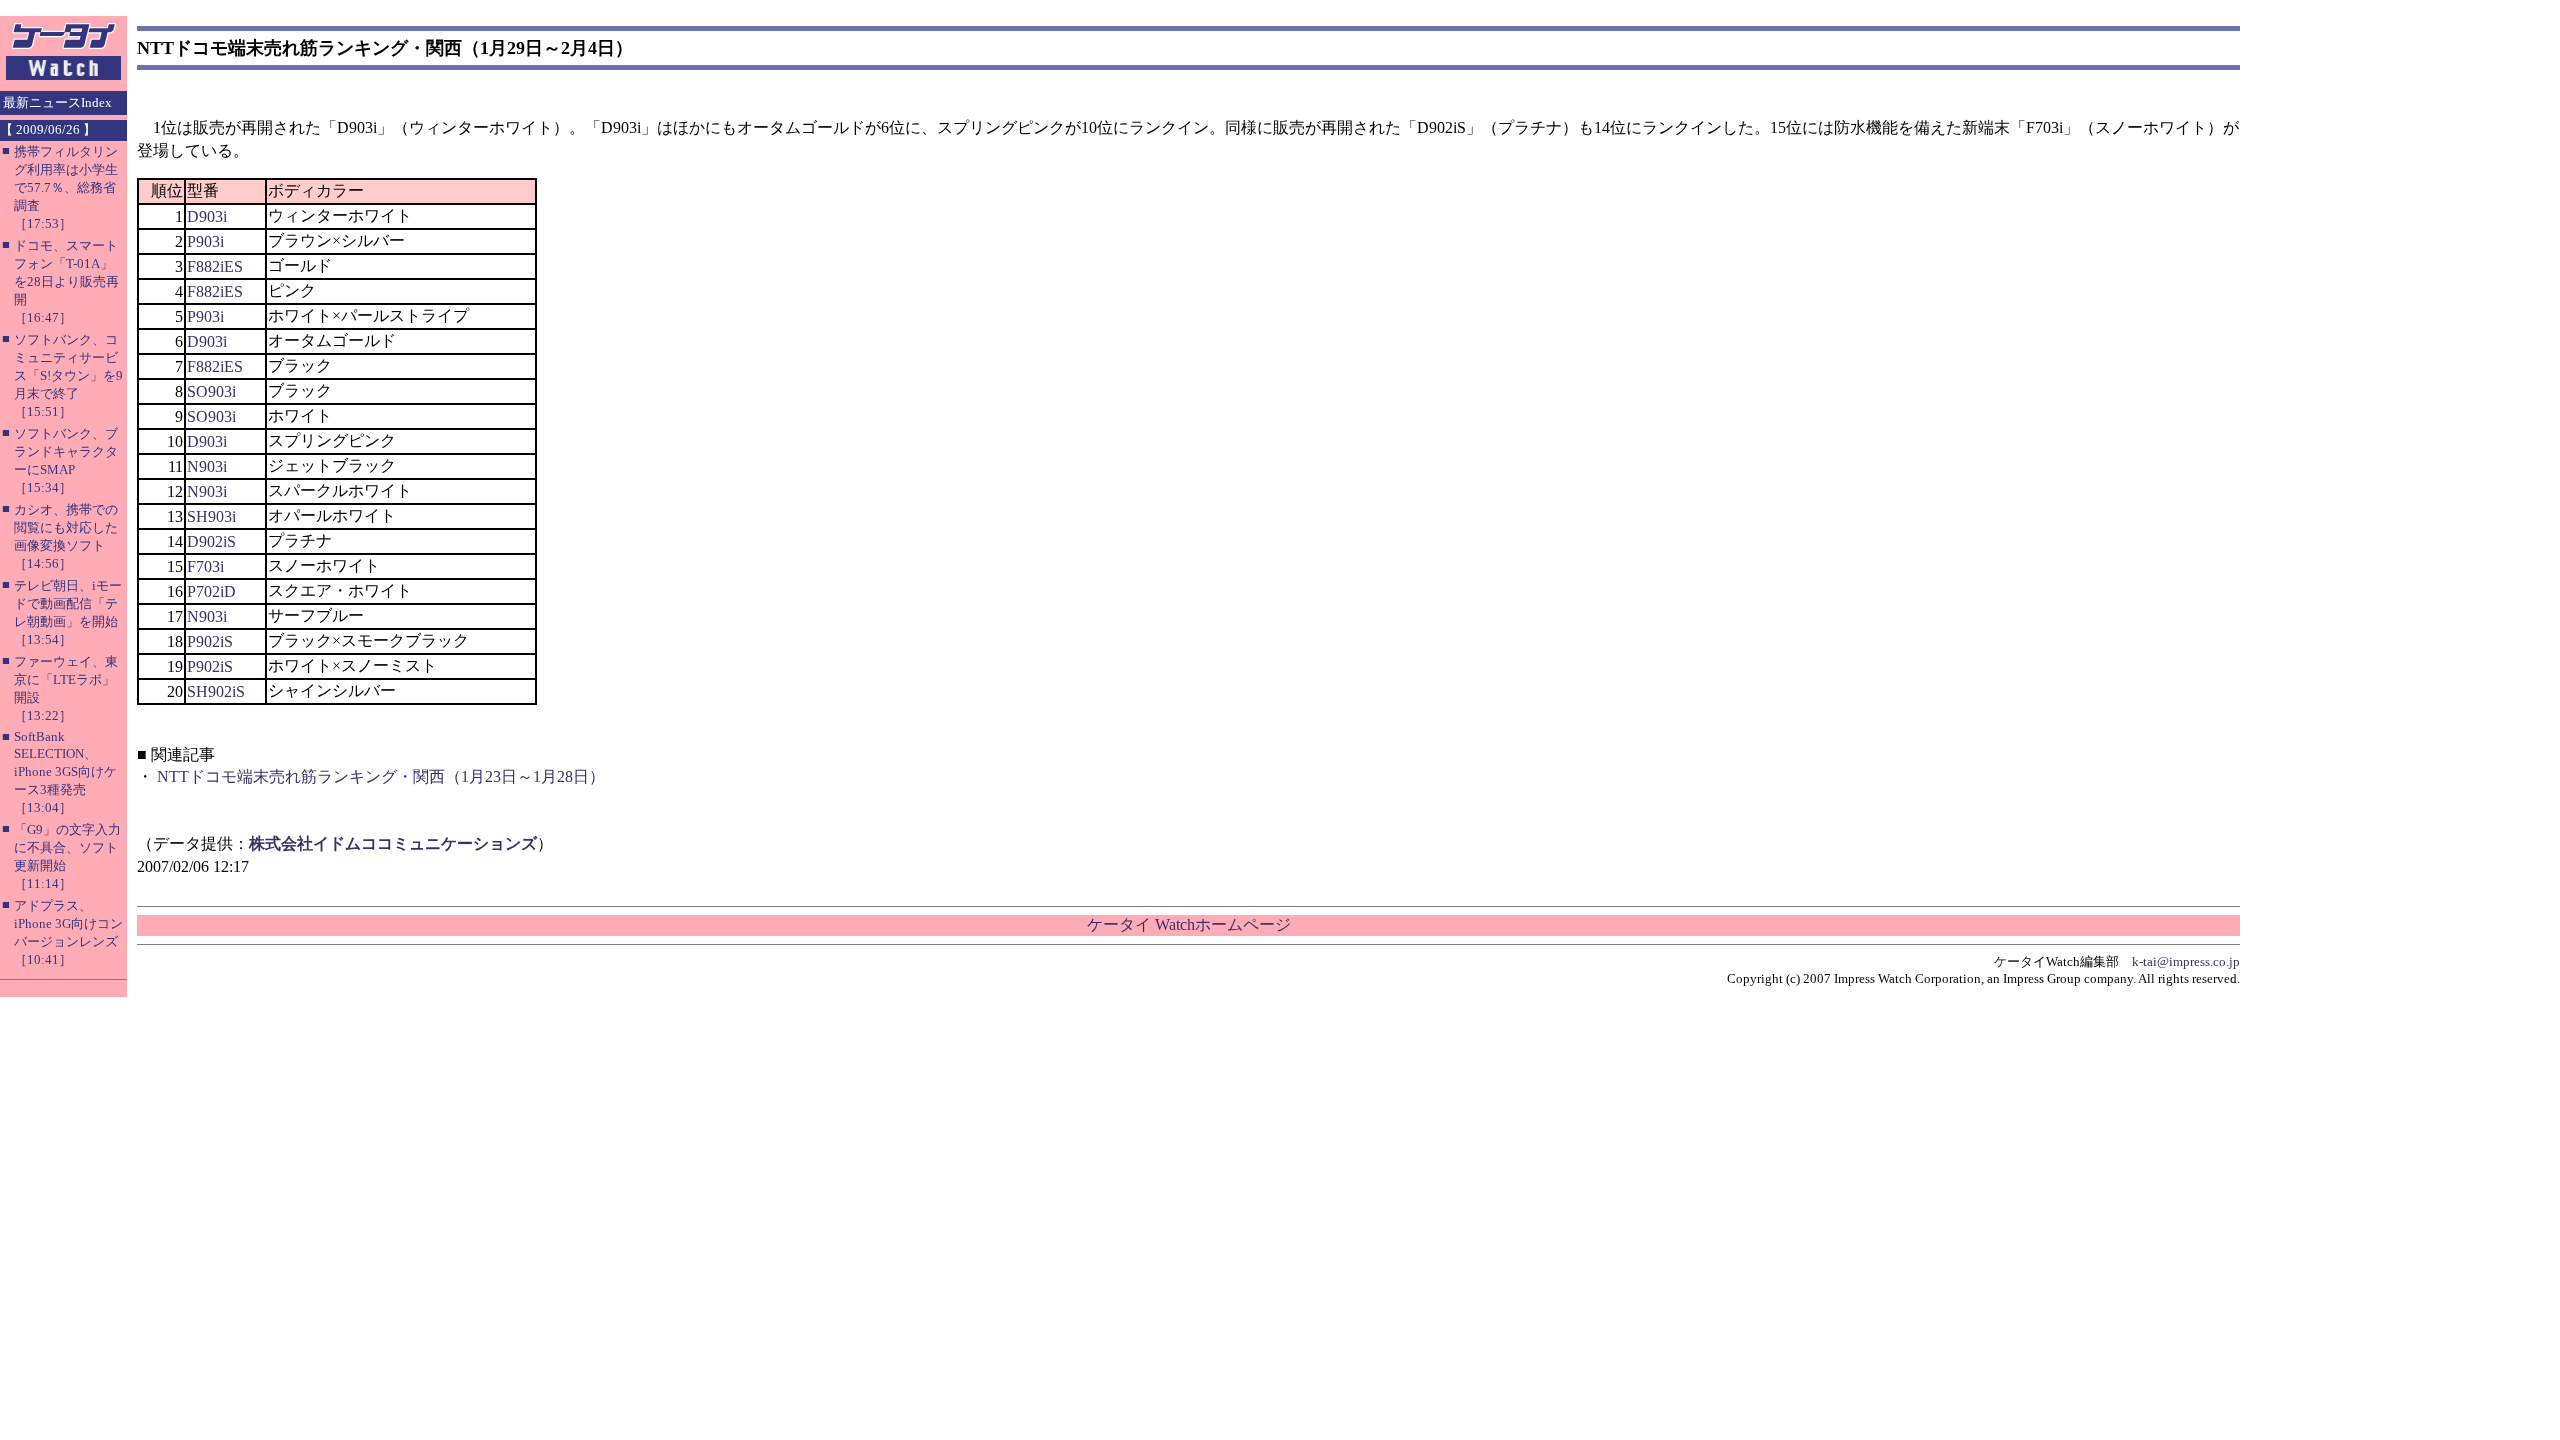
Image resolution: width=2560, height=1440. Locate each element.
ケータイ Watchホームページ (1189, 924)
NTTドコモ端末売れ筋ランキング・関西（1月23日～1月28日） (381, 776)
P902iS (210, 641)
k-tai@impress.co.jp (2186, 961)
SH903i (211, 516)
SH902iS (216, 691)
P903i (205, 241)
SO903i (211, 391)
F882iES (215, 266)
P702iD (211, 591)
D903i (207, 216)
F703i (205, 566)
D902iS (211, 541)
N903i (207, 466)
